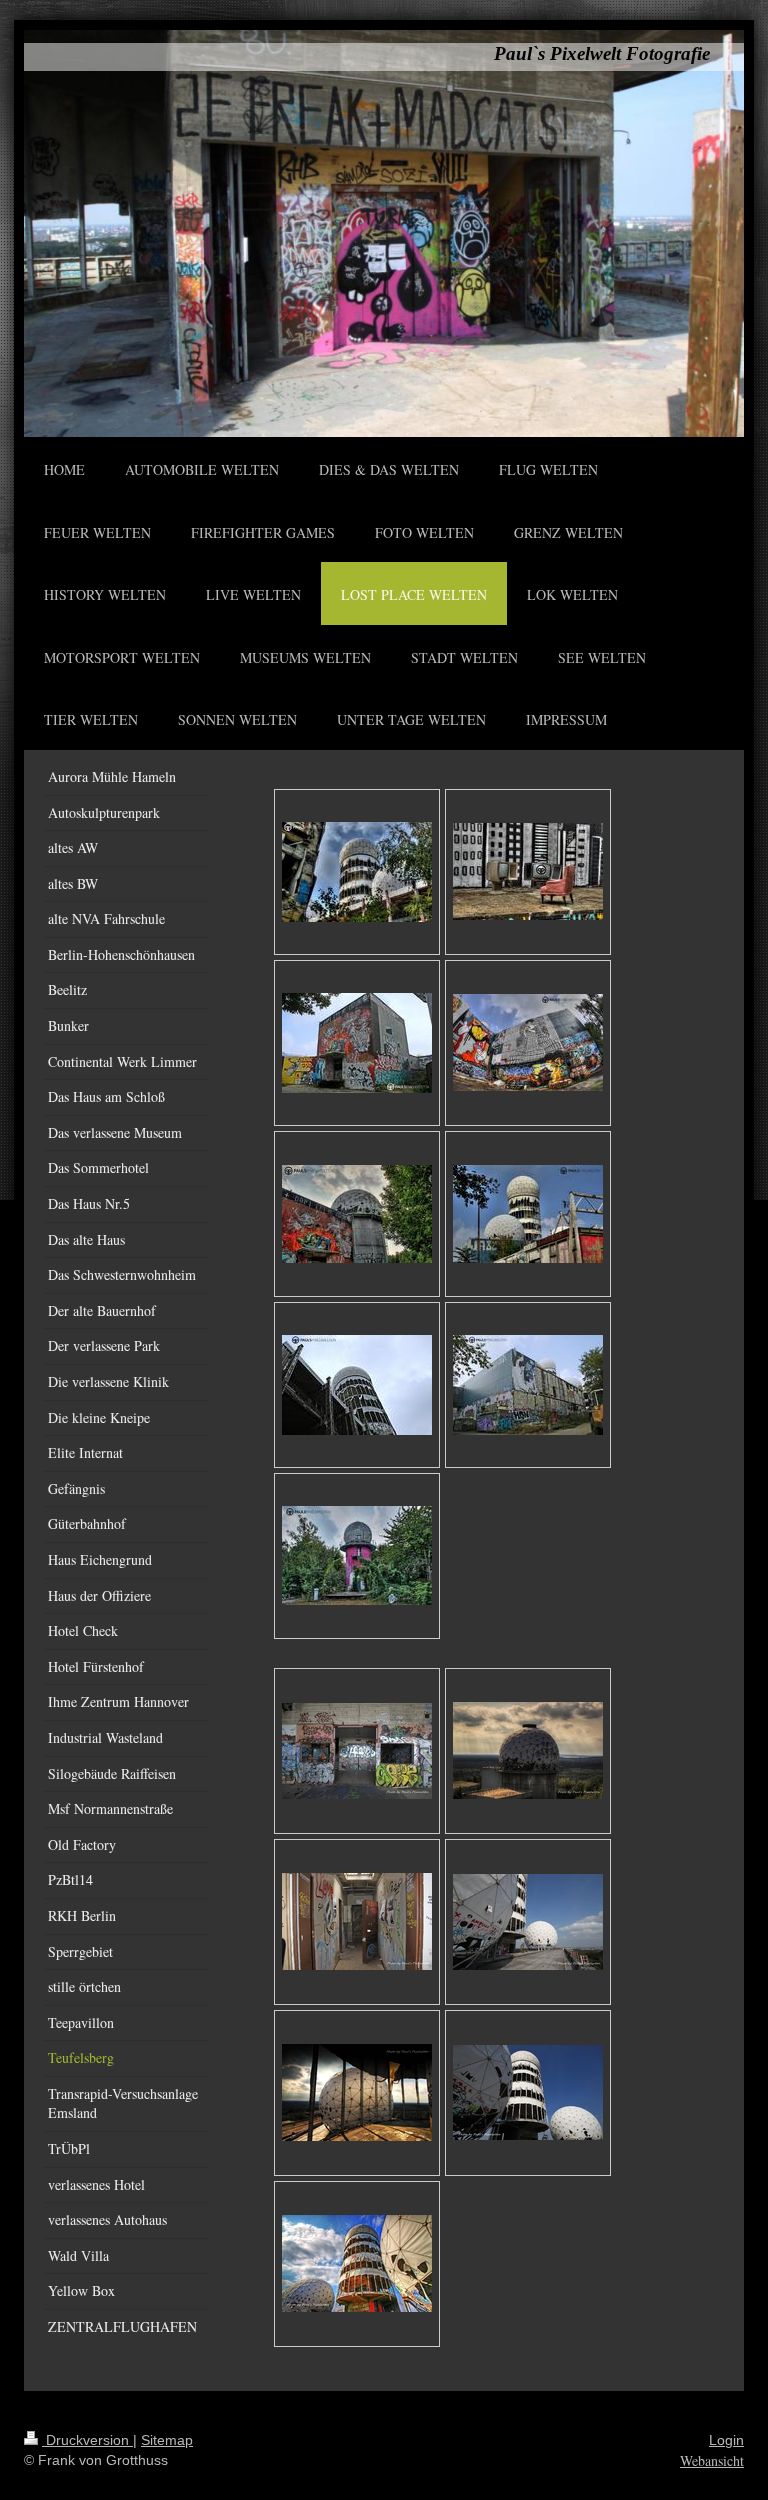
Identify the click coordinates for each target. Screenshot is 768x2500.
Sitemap (167, 2440)
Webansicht (712, 2460)
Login (726, 2440)
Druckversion (87, 2440)
